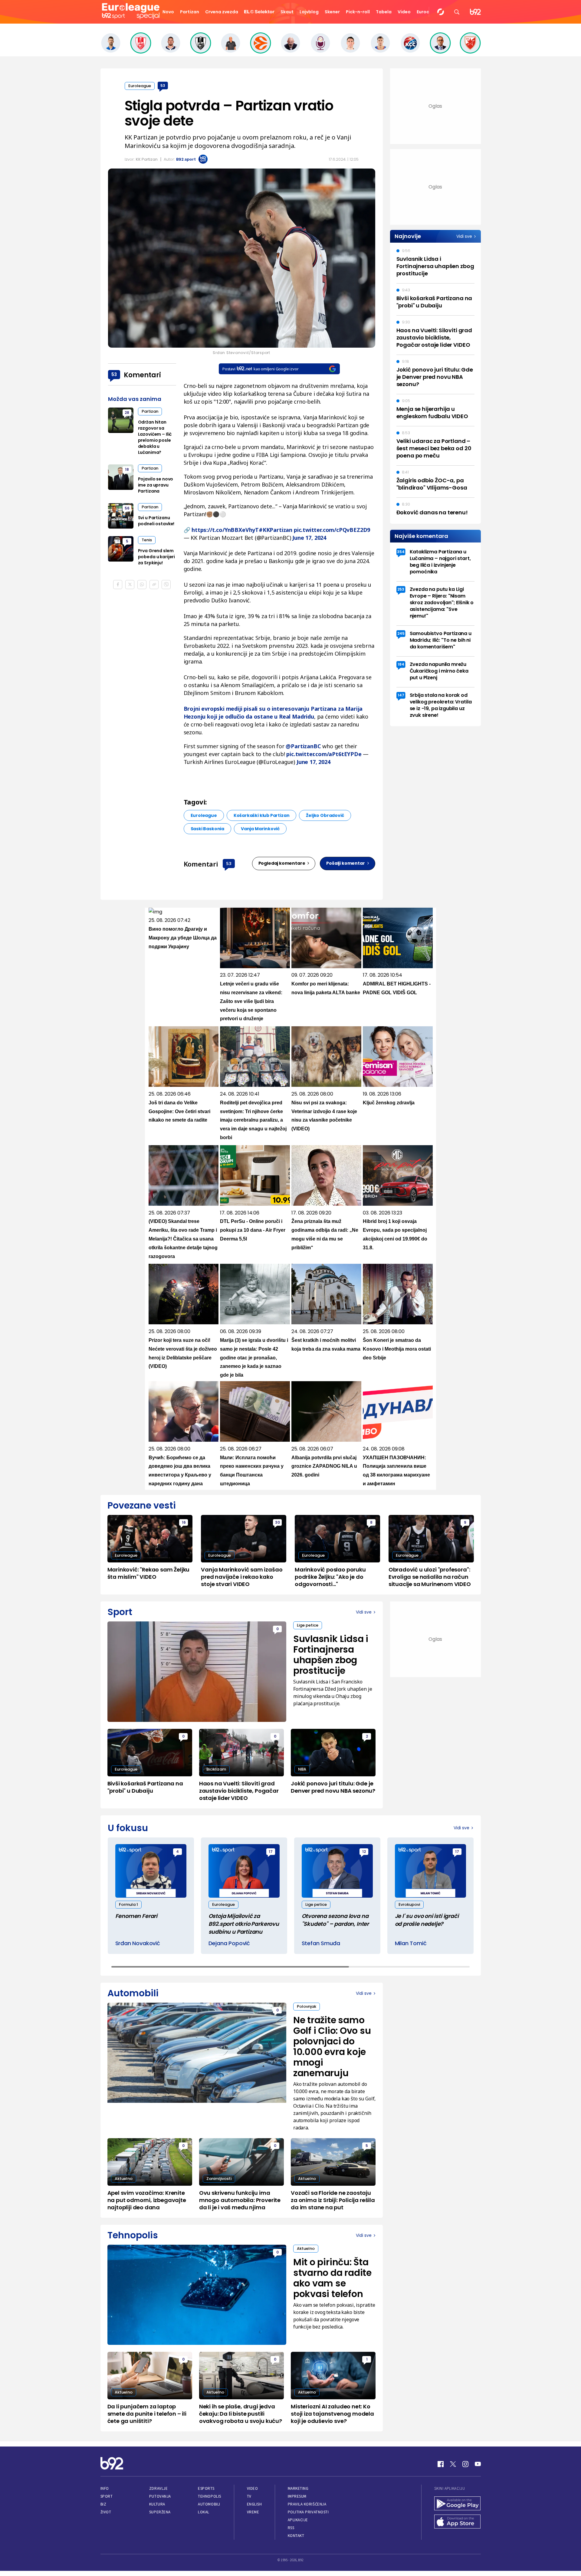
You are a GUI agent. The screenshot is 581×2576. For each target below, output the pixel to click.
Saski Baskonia (207, 829)
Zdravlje (158, 2488)
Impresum (297, 2496)
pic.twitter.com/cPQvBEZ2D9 (332, 530)
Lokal (204, 2512)
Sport (107, 2496)
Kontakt (296, 2536)
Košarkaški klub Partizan (262, 815)
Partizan (190, 12)
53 (163, 85)
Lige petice (308, 1625)
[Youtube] (478, 2464)
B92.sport (186, 159)
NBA (302, 1769)
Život (106, 2512)
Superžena (160, 2512)
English (254, 2504)
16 (184, 1522)
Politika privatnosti (308, 2512)
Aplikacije (298, 2520)
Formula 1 (128, 1904)
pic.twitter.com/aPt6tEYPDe (324, 754)
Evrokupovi (409, 1904)
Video (404, 12)
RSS (291, 2528)
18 (127, 469)
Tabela (384, 12)
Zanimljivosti (219, 2179)
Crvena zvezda (222, 12)
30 (277, 1522)
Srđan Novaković (138, 1943)
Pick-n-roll (358, 12)
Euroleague (140, 86)
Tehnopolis (209, 2496)
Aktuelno (124, 2179)
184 (401, 664)
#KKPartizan (276, 530)
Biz (103, 2504)
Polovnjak (307, 2006)
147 (401, 695)
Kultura (157, 2504)
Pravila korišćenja (307, 2504)
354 (401, 552)
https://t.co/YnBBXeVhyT (225, 530)
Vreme (253, 2512)
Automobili (209, 2504)
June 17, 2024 (309, 538)
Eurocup (426, 12)
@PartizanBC (303, 746)
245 (401, 633)
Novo (168, 12)
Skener (332, 12)
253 (401, 589)
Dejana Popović (229, 1943)
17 (271, 1852)
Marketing (298, 2488)
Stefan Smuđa (321, 1943)
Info (105, 2488)
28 (127, 413)
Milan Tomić (411, 1943)
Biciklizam (216, 1769)
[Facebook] (441, 2464)
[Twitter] (453, 2464)
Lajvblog (309, 12)
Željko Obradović (325, 815)
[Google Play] (458, 2504)
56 (127, 508)
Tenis (147, 540)
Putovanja (160, 2496)
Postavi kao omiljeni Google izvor (260, 369)
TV (249, 2496)
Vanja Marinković (260, 829)
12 (364, 1852)
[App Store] (458, 2522)
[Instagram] (465, 2464)
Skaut (287, 12)
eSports (206, 2488)
